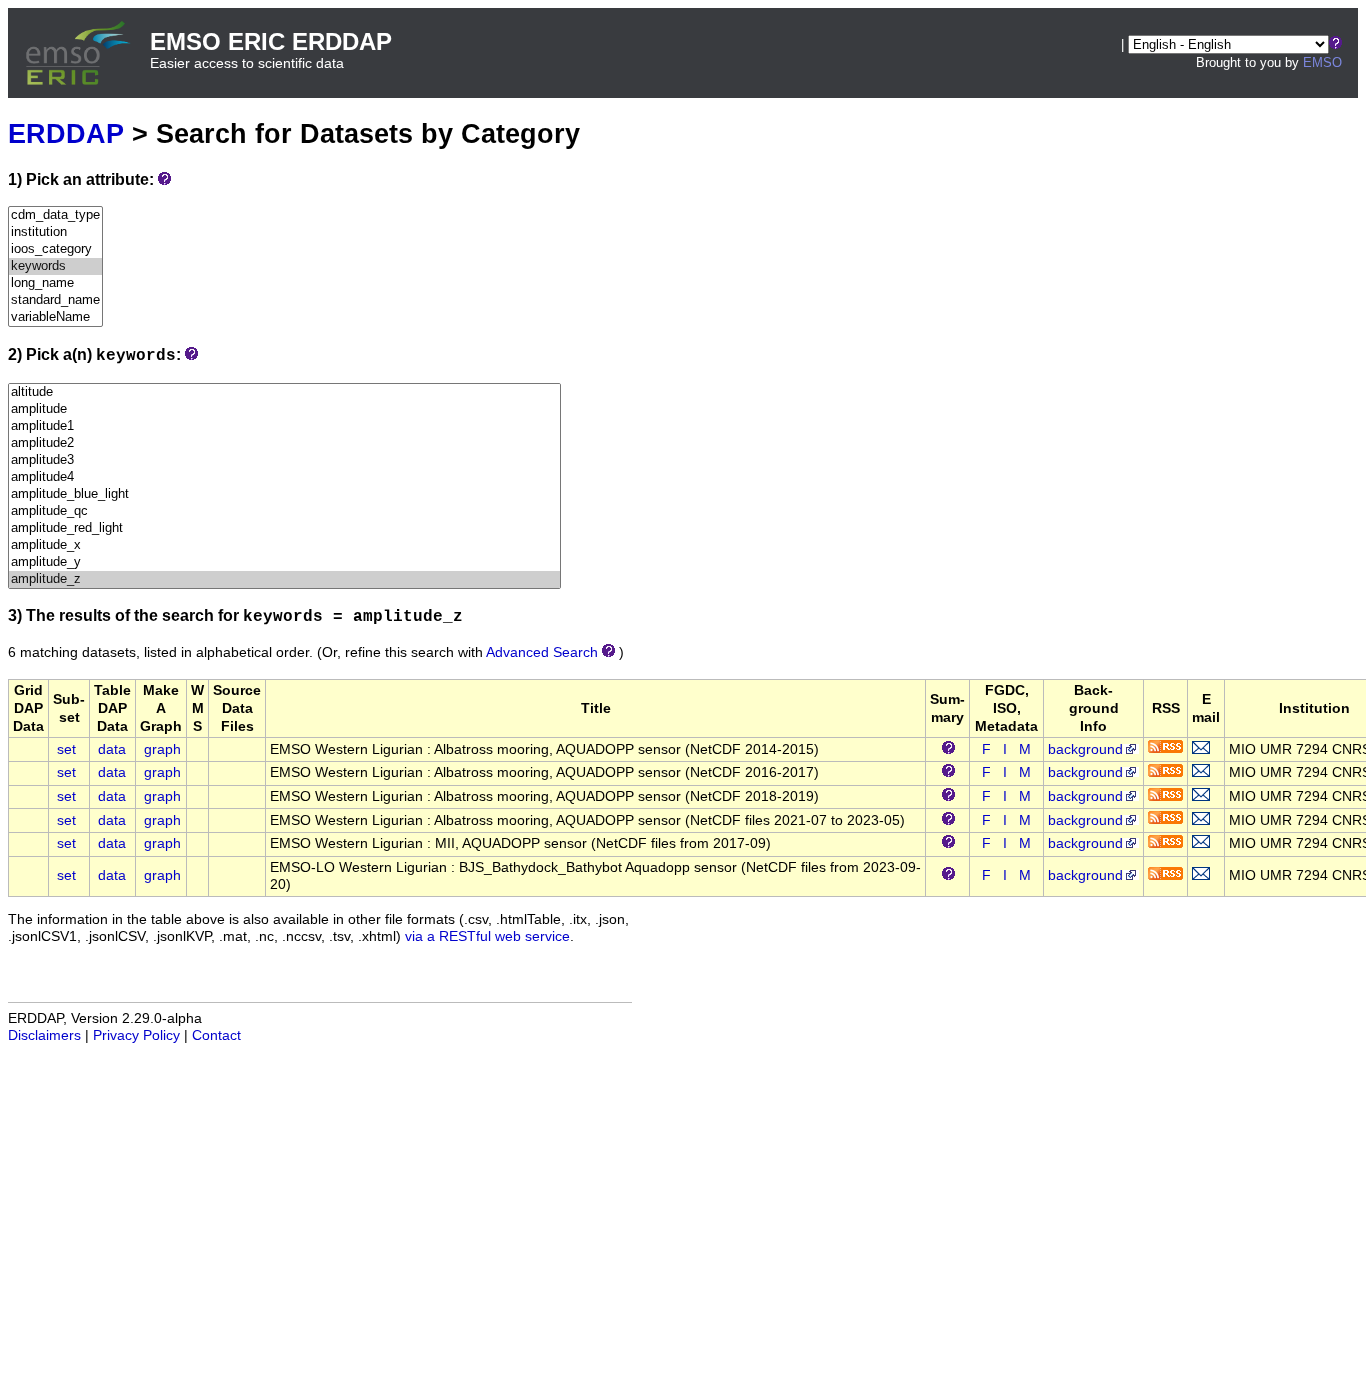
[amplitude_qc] (284, 511)
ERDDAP (66, 133)
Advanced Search (542, 652)
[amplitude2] (284, 443)
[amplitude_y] (284, 562)
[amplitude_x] (284, 545)
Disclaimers (44, 1035)
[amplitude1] (284, 426)
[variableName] (55, 317)
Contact (216, 1035)
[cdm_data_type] (55, 215)
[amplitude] (284, 409)
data (112, 749)
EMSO (1322, 62)
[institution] (55, 232)
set (66, 749)
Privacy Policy (136, 1035)
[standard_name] (55, 300)
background (1085, 749)
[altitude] (284, 392)
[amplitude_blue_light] (284, 494)
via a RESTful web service (487, 936)
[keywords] (55, 266)
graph (162, 749)
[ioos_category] (55, 249)
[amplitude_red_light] (284, 528)
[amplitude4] (284, 477)
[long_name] (55, 283)
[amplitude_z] (284, 579)
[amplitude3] (284, 460)
